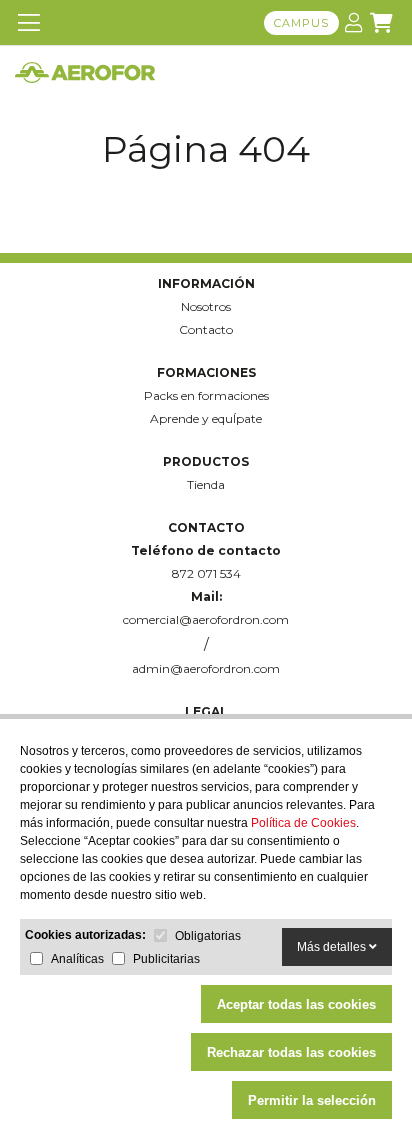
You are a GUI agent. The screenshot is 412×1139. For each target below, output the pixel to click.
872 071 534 (206, 573)
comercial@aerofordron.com (206, 619)
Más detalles (333, 947)
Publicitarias (166, 959)
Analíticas (77, 959)
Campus (301, 23)
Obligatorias (208, 936)
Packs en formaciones (206, 395)
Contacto (206, 329)
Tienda (206, 484)
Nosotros (206, 306)
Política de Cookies (303, 823)
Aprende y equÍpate (206, 418)
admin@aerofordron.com (206, 668)
